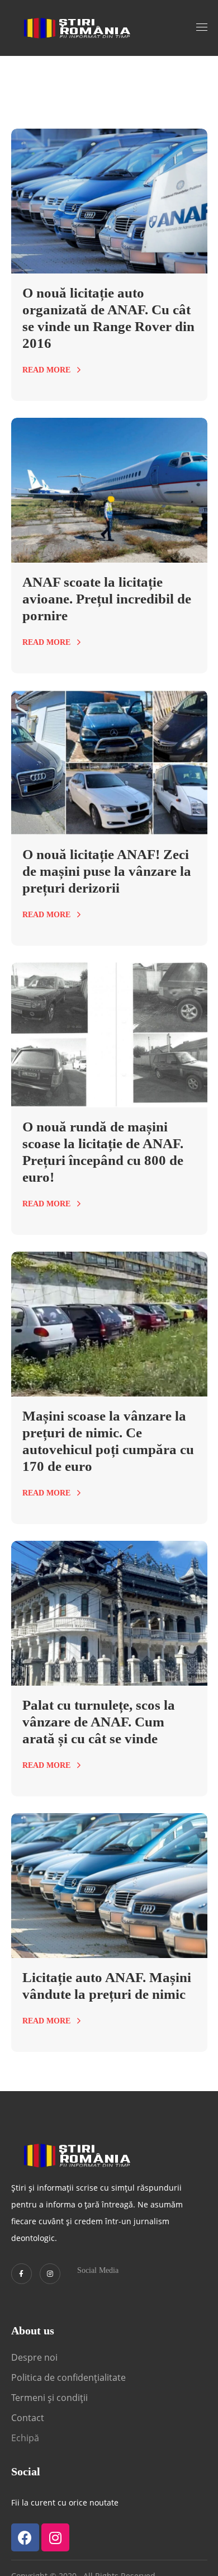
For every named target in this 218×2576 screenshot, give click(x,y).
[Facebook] (25, 2537)
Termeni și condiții (49, 2398)
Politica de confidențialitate (68, 2377)
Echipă (25, 2438)
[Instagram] (50, 2274)
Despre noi (34, 2357)
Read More (46, 370)
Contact (29, 2418)
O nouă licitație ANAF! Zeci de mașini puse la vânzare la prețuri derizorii (107, 871)
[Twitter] (22, 2274)
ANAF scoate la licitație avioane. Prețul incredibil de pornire (107, 599)
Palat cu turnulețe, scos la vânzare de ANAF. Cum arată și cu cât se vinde (99, 1722)
